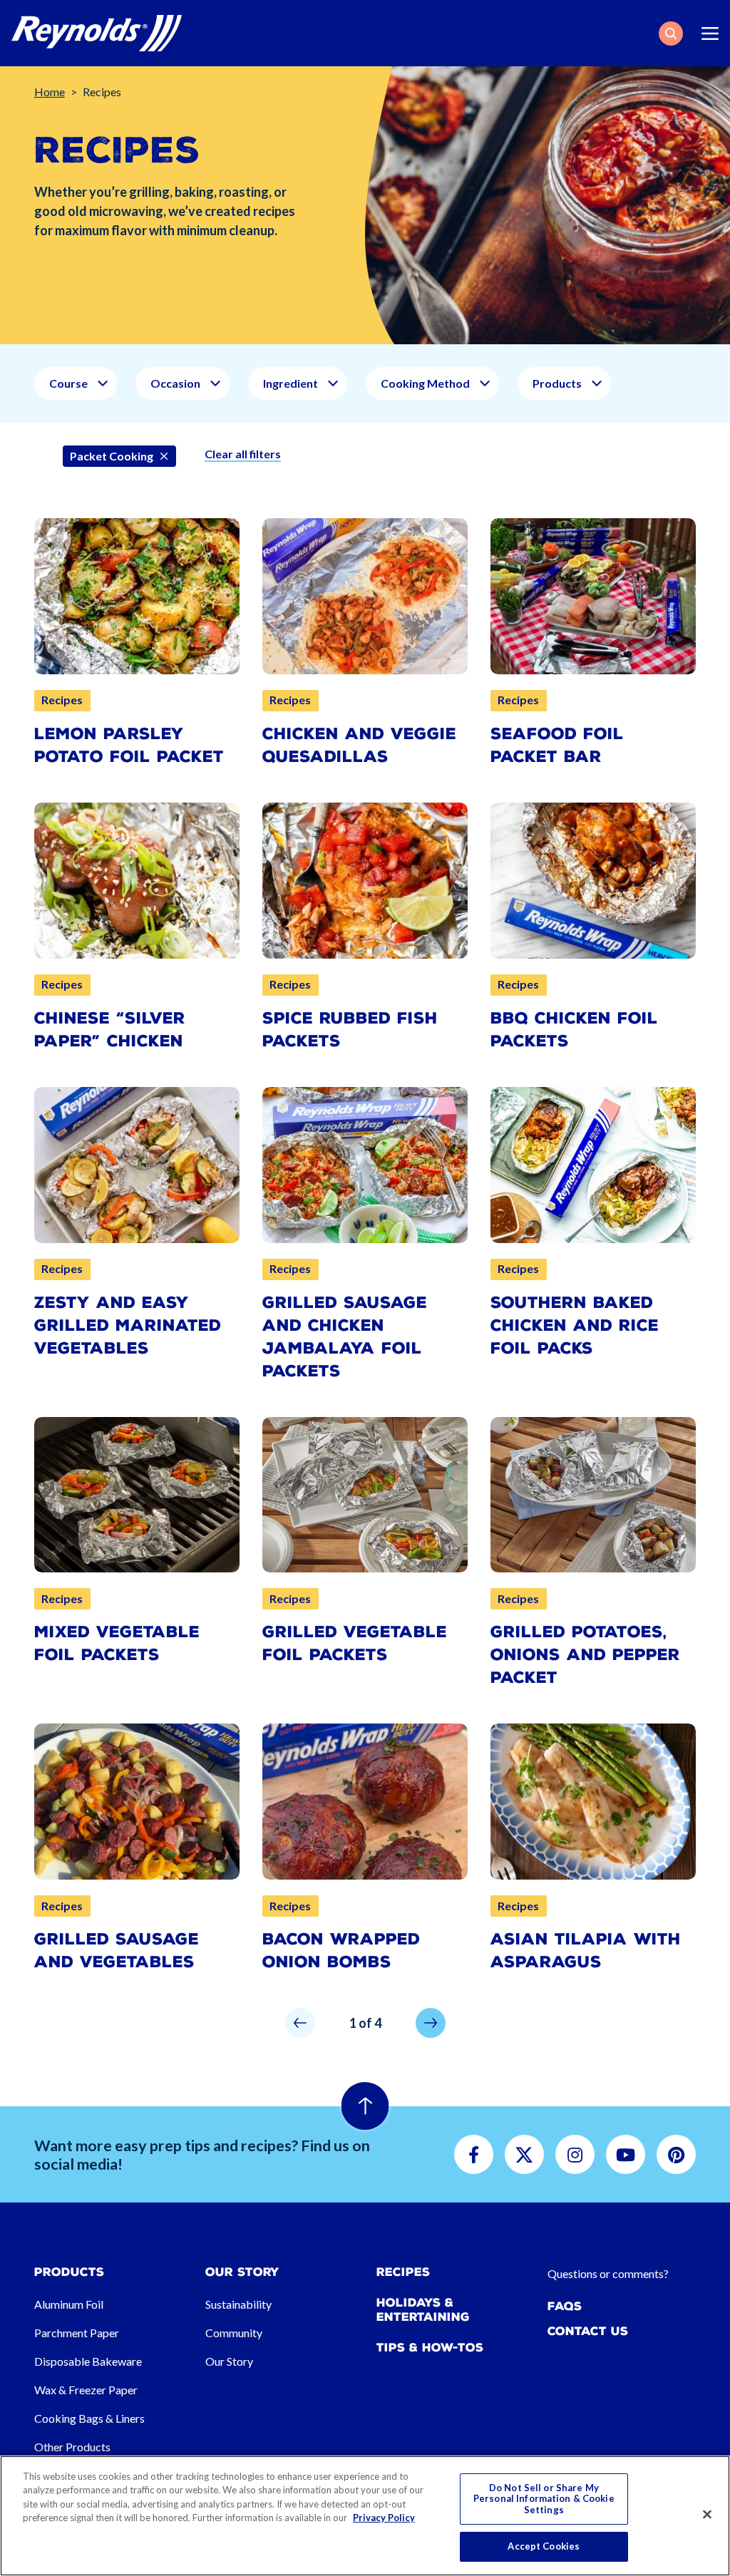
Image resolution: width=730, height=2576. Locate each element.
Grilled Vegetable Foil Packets (355, 1643)
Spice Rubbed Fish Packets (350, 1030)
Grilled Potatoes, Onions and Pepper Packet (585, 1655)
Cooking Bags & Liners (89, 2418)
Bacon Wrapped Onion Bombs (341, 1951)
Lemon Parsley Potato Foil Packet (129, 745)
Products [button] (557, 383)
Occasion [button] (175, 383)
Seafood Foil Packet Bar (557, 745)
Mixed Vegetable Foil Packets (117, 1643)
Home (50, 92)
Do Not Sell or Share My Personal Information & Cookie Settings (544, 2499)
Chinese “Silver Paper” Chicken (110, 1030)
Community (234, 2333)
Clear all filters (243, 454)
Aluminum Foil (69, 2304)
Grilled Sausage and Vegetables (117, 1951)
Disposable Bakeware (88, 2361)
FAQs (565, 2306)
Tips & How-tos (430, 2348)
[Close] (707, 2515)
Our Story (229, 2361)
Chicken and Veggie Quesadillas (359, 745)
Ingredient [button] (291, 383)
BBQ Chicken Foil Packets (574, 1030)
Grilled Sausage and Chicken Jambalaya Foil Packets (345, 1337)
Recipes (403, 2272)
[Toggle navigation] (710, 34)
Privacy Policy (384, 2518)
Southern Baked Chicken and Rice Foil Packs (575, 1325)
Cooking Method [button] (425, 383)
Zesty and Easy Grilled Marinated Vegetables (128, 1325)
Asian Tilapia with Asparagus (586, 1951)
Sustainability (238, 2304)
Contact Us (588, 2331)
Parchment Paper (77, 2333)
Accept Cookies (544, 2546)
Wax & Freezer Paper (86, 2390)
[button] (671, 34)
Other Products (72, 2447)
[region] (365, 2516)
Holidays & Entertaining (423, 2309)
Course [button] (68, 383)
